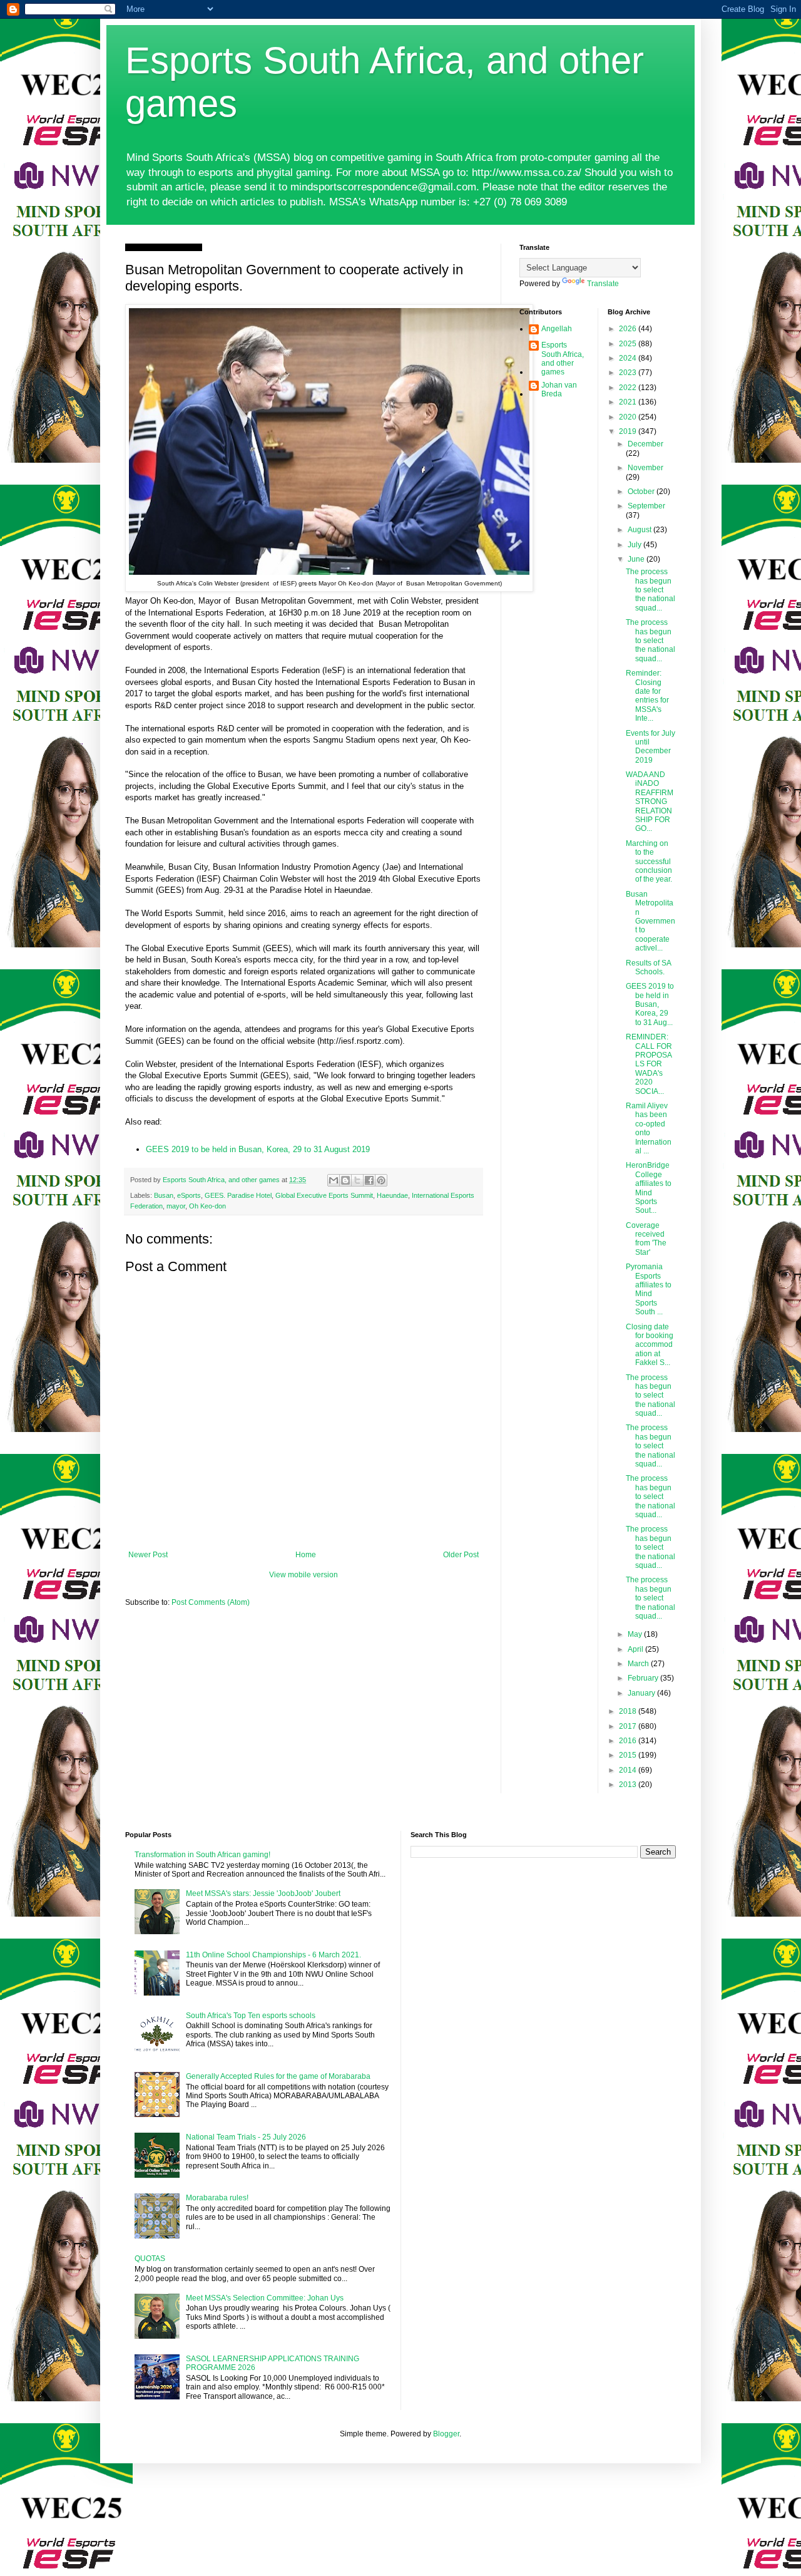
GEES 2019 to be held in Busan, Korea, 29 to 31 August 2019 (258, 1149)
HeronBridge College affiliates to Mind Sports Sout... (649, 1188)
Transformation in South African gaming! (202, 1855)
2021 (629, 402)
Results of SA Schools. (648, 967)
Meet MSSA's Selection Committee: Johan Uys (265, 2298)
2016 (629, 1741)
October (642, 492)
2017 (629, 1726)
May (636, 1634)
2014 (629, 1770)
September (646, 506)
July (635, 545)
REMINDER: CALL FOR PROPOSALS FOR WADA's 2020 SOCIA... (649, 1064)
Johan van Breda (559, 389)
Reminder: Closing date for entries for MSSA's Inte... (647, 696)
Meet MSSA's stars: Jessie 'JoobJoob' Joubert (263, 1893)
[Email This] (334, 1180)
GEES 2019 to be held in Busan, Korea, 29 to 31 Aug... (650, 1004)
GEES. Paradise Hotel (238, 1195)
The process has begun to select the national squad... (650, 590)
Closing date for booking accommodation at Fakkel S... (650, 1345)
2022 (629, 388)
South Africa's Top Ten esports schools (251, 2016)
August (640, 530)
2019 (629, 431)
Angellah (557, 329)
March (639, 1664)
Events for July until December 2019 (650, 747)
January (642, 1693)
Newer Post (148, 1555)
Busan (164, 1195)
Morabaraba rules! (217, 2198)
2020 (629, 417)
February (644, 1678)
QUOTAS (150, 2259)
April (636, 1649)
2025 (629, 344)
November (645, 468)
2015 (629, 1755)
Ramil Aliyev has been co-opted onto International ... (649, 1128)
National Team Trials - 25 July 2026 (246, 2137)
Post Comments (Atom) (211, 1602)
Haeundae (392, 1195)
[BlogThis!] (345, 1180)
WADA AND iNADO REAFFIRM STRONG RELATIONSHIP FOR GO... (650, 801)
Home (306, 1555)
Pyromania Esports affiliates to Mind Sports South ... (649, 1289)
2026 (629, 329)
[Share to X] (357, 1180)
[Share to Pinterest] (381, 1180)
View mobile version (304, 1575)
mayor (176, 1206)
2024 (629, 358)
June (637, 559)
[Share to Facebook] (369, 1180)
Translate (603, 284)
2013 (629, 1785)
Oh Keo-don (207, 1206)
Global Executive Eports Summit (324, 1195)
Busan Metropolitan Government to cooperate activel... (650, 921)
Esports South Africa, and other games (563, 358)
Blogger (446, 2434)
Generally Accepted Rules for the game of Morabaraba (278, 2076)
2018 (629, 1711)
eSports (189, 1195)
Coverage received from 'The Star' (646, 1239)
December (645, 444)
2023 (629, 373)
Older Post (461, 1555)
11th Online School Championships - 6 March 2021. (273, 1955)
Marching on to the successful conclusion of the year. (649, 862)
